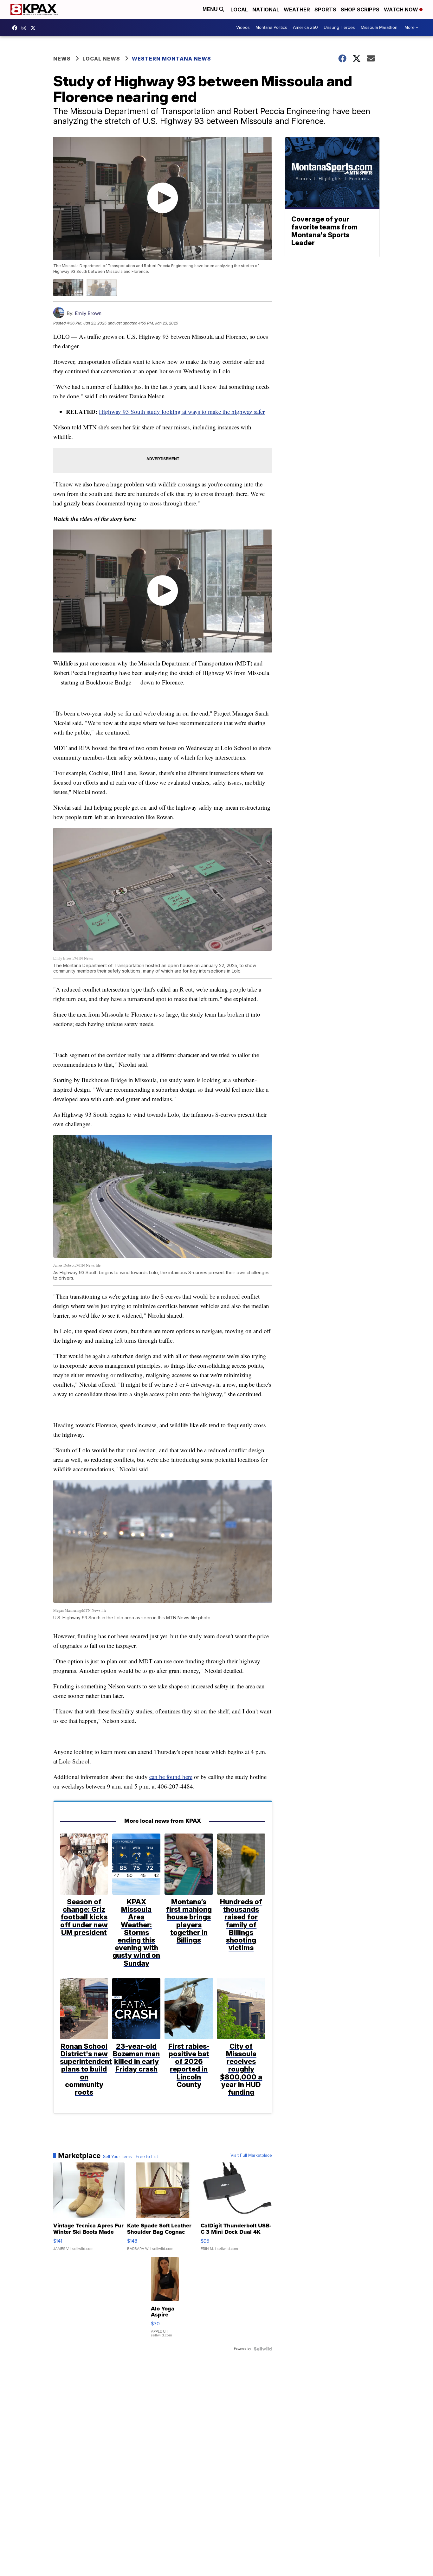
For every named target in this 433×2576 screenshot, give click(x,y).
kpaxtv (16, 28)
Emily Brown (88, 313)
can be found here (171, 1777)
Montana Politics (271, 27)
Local (239, 10)
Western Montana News (171, 59)
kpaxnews (35, 28)
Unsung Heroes (339, 27)
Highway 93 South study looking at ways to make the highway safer (182, 411)
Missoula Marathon (379, 27)
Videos (243, 27)
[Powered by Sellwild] (263, 2349)
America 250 (305, 27)
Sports (325, 10)
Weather (297, 10)
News (62, 59)
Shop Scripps (360, 10)
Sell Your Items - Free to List (130, 2157)
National (266, 10)
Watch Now (402, 10)
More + (411, 27)
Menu (211, 9)
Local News (101, 59)
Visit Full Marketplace (251, 2155)
